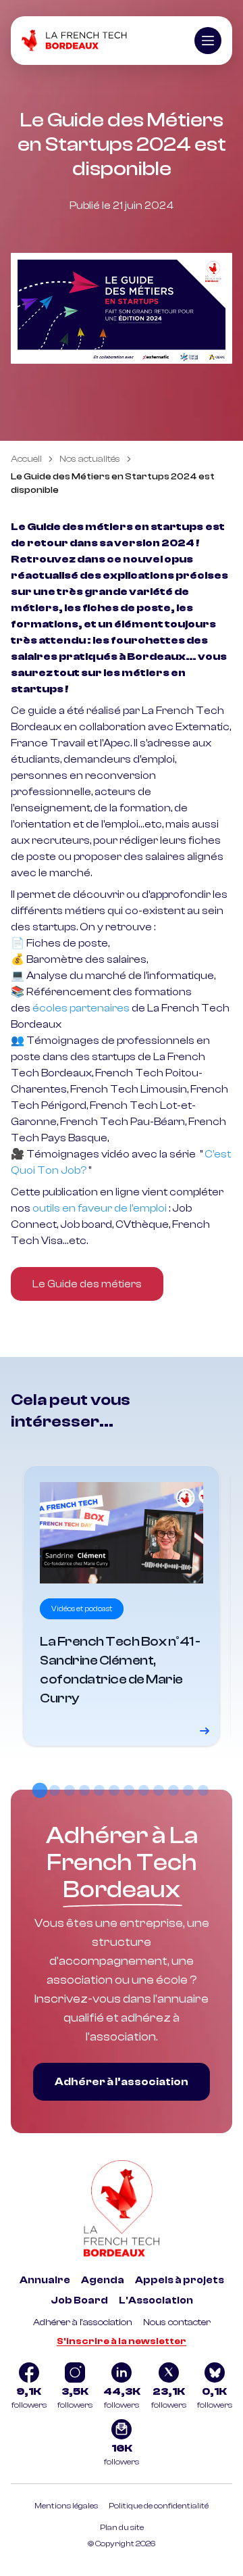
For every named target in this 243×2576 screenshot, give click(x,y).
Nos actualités (90, 459)
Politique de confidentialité (159, 2506)
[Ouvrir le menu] (208, 41)
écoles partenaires (81, 1008)
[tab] (40, 1790)
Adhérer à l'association (83, 2322)
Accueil (26, 459)
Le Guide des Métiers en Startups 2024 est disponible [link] (113, 483)
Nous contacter (177, 2322)
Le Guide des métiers (87, 1284)
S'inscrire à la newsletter (122, 2341)
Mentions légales (66, 2506)
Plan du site (122, 2527)
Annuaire (45, 2280)
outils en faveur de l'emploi (100, 1208)
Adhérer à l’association (122, 2082)
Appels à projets (180, 2280)
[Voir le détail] (122, 1606)
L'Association (156, 2300)
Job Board (79, 2300)
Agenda (103, 2280)
